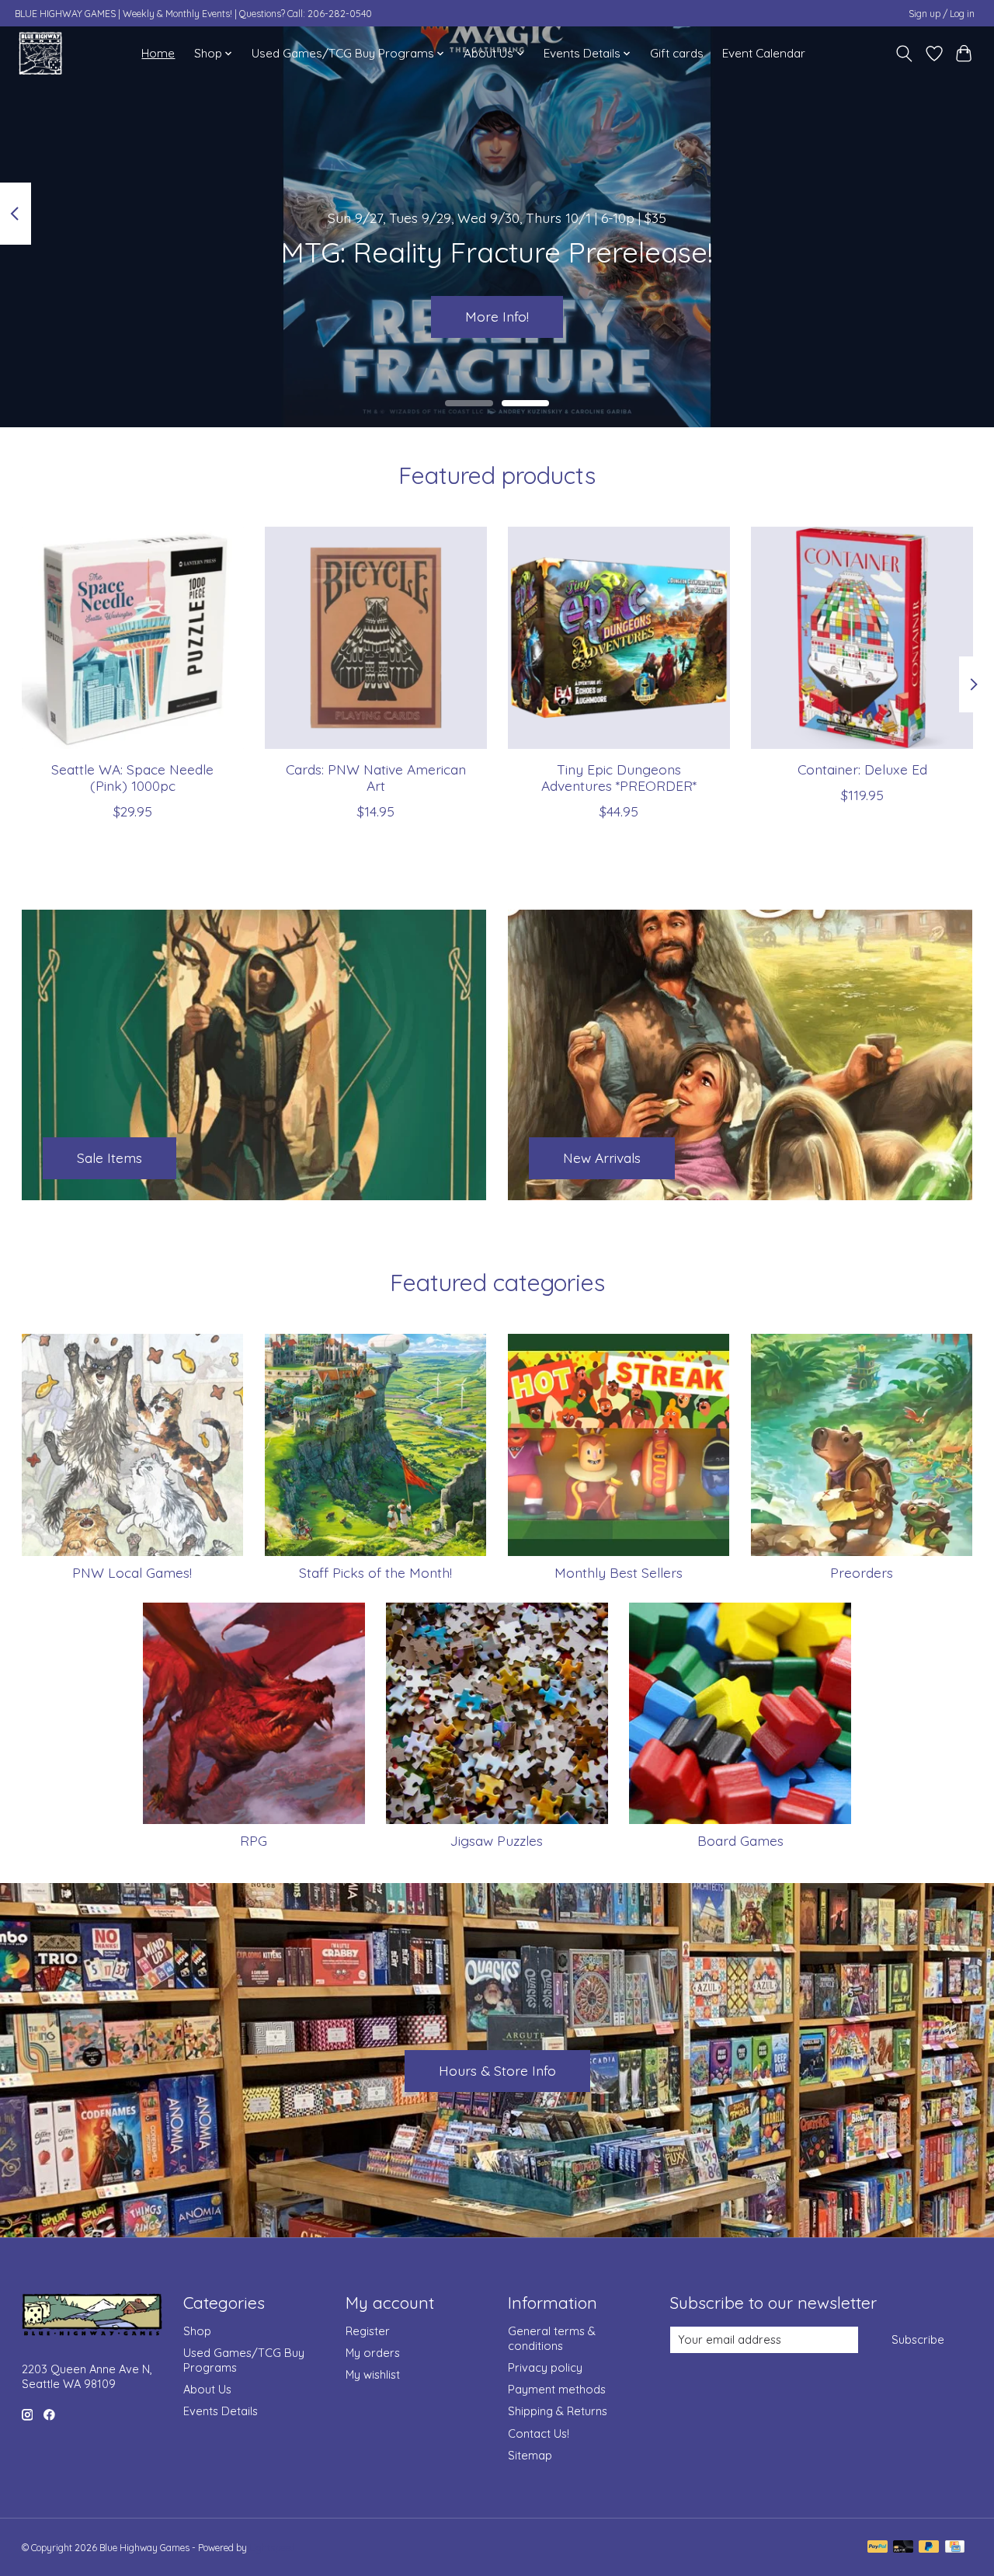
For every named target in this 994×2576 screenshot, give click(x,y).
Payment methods (557, 2389)
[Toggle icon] (904, 54)
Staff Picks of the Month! (375, 1572)
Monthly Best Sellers (619, 1572)
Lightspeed (272, 2548)
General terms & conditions (552, 2338)
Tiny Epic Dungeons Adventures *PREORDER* (618, 777)
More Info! (497, 316)
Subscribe (918, 2339)
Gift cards (677, 53)
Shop (197, 2331)
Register (368, 2331)
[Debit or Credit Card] (903, 2548)
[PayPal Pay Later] (929, 2548)
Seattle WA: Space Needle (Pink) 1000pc (132, 777)
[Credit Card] (955, 2548)
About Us (207, 2389)
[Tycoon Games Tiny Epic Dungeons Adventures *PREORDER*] (619, 638)
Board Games (740, 1840)
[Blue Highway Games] (40, 53)
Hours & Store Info (497, 2070)
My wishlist (373, 2374)
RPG (254, 1840)
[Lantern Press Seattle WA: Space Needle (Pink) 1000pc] (133, 638)
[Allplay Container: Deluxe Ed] (862, 638)
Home (158, 53)
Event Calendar (764, 53)
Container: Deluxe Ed (862, 769)
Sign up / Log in (942, 14)
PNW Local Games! (132, 1572)
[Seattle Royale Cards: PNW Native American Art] (376, 638)
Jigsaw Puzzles (497, 1840)
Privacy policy (545, 2367)
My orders (373, 2353)
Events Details (221, 2411)
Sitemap (530, 2455)
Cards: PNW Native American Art (375, 777)
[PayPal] (878, 2548)
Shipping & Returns (558, 2411)
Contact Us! (539, 2433)
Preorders (862, 1572)
